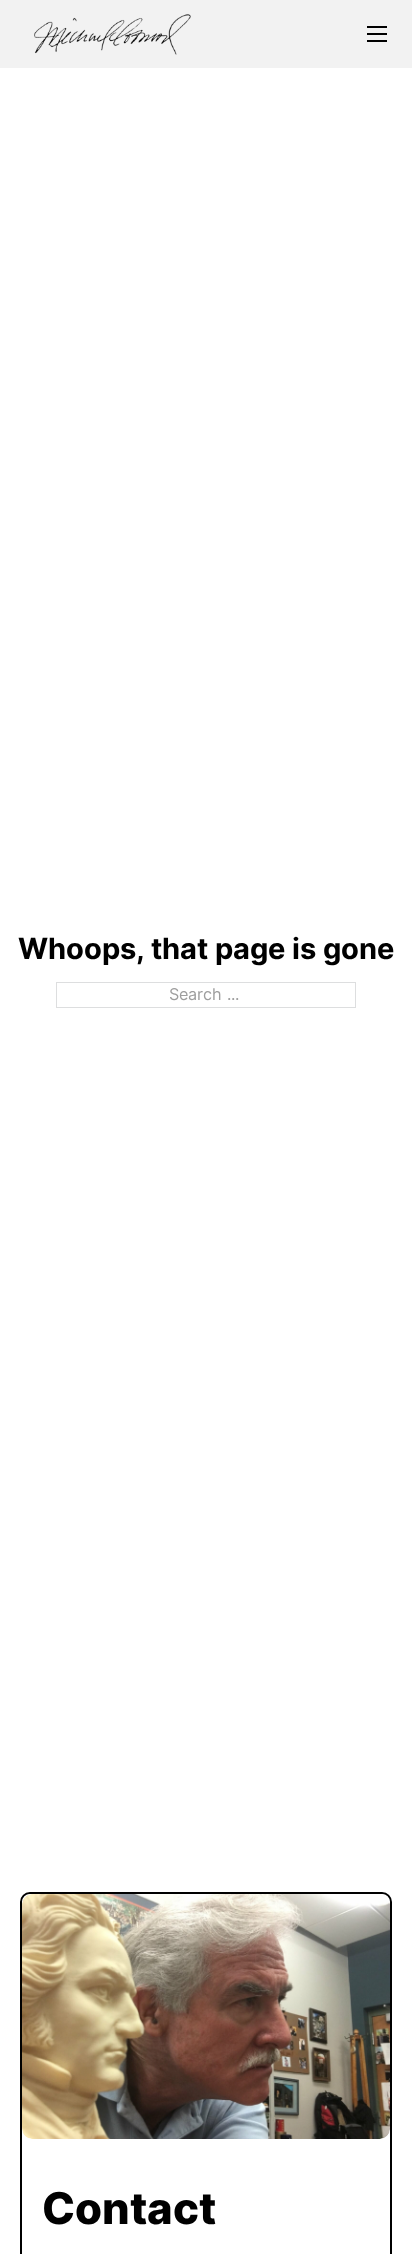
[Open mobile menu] (377, 34)
